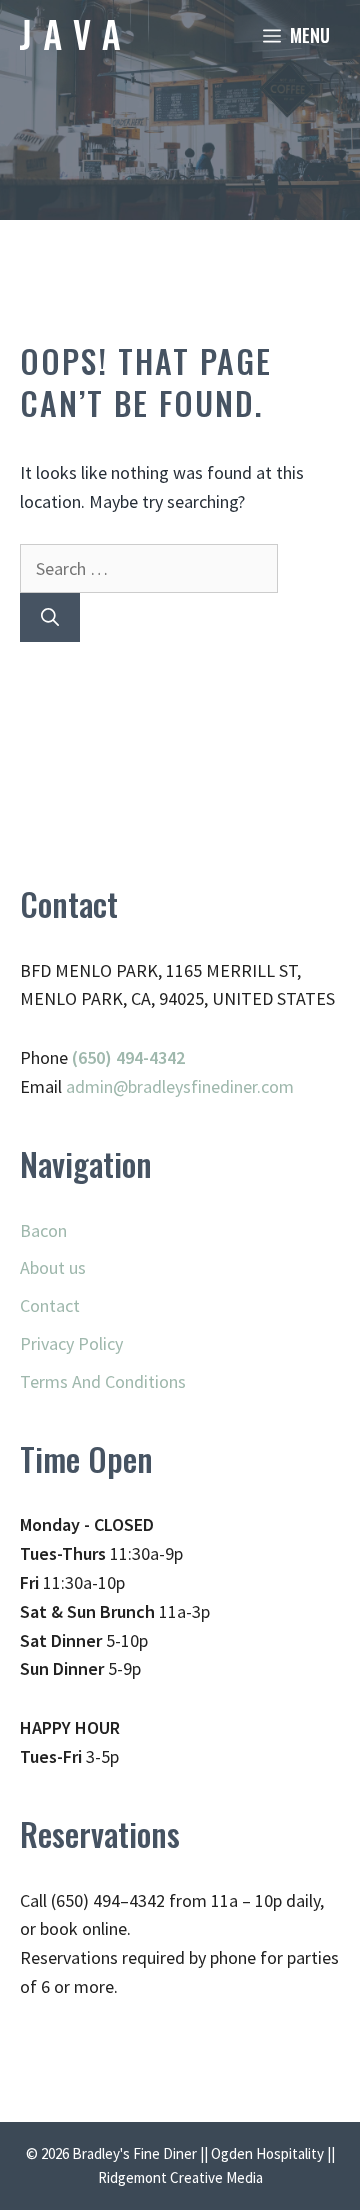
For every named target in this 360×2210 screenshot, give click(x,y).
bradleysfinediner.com (211, 1086)
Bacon (43, 1230)
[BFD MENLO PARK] (70, 35)
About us (53, 1267)
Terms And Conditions (103, 1381)
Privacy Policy (71, 1343)
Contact (50, 1305)
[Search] (50, 617)
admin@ (97, 1086)
